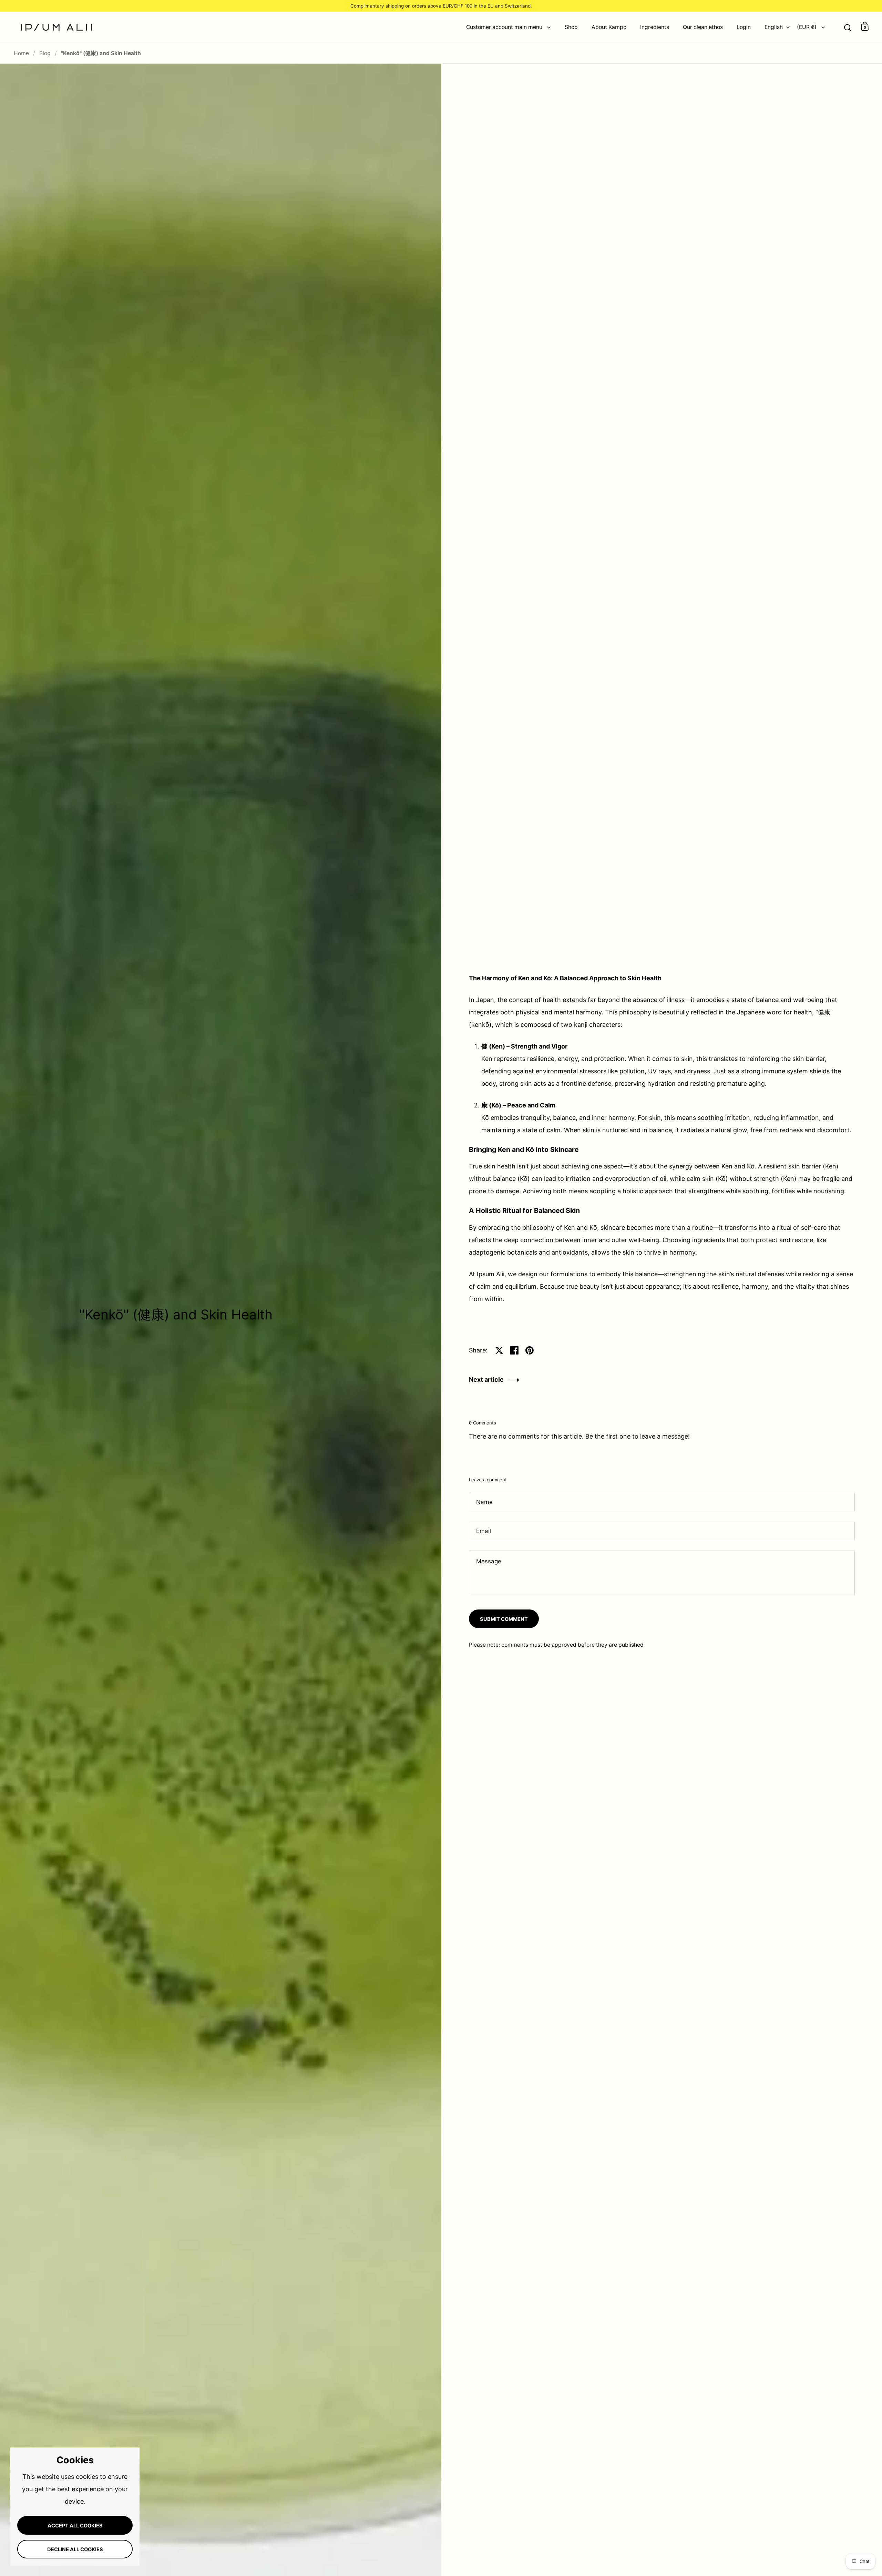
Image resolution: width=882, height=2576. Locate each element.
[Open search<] (848, 26)
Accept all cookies (75, 2526)
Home (21, 53)
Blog (45, 53)
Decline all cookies (75, 2549)
